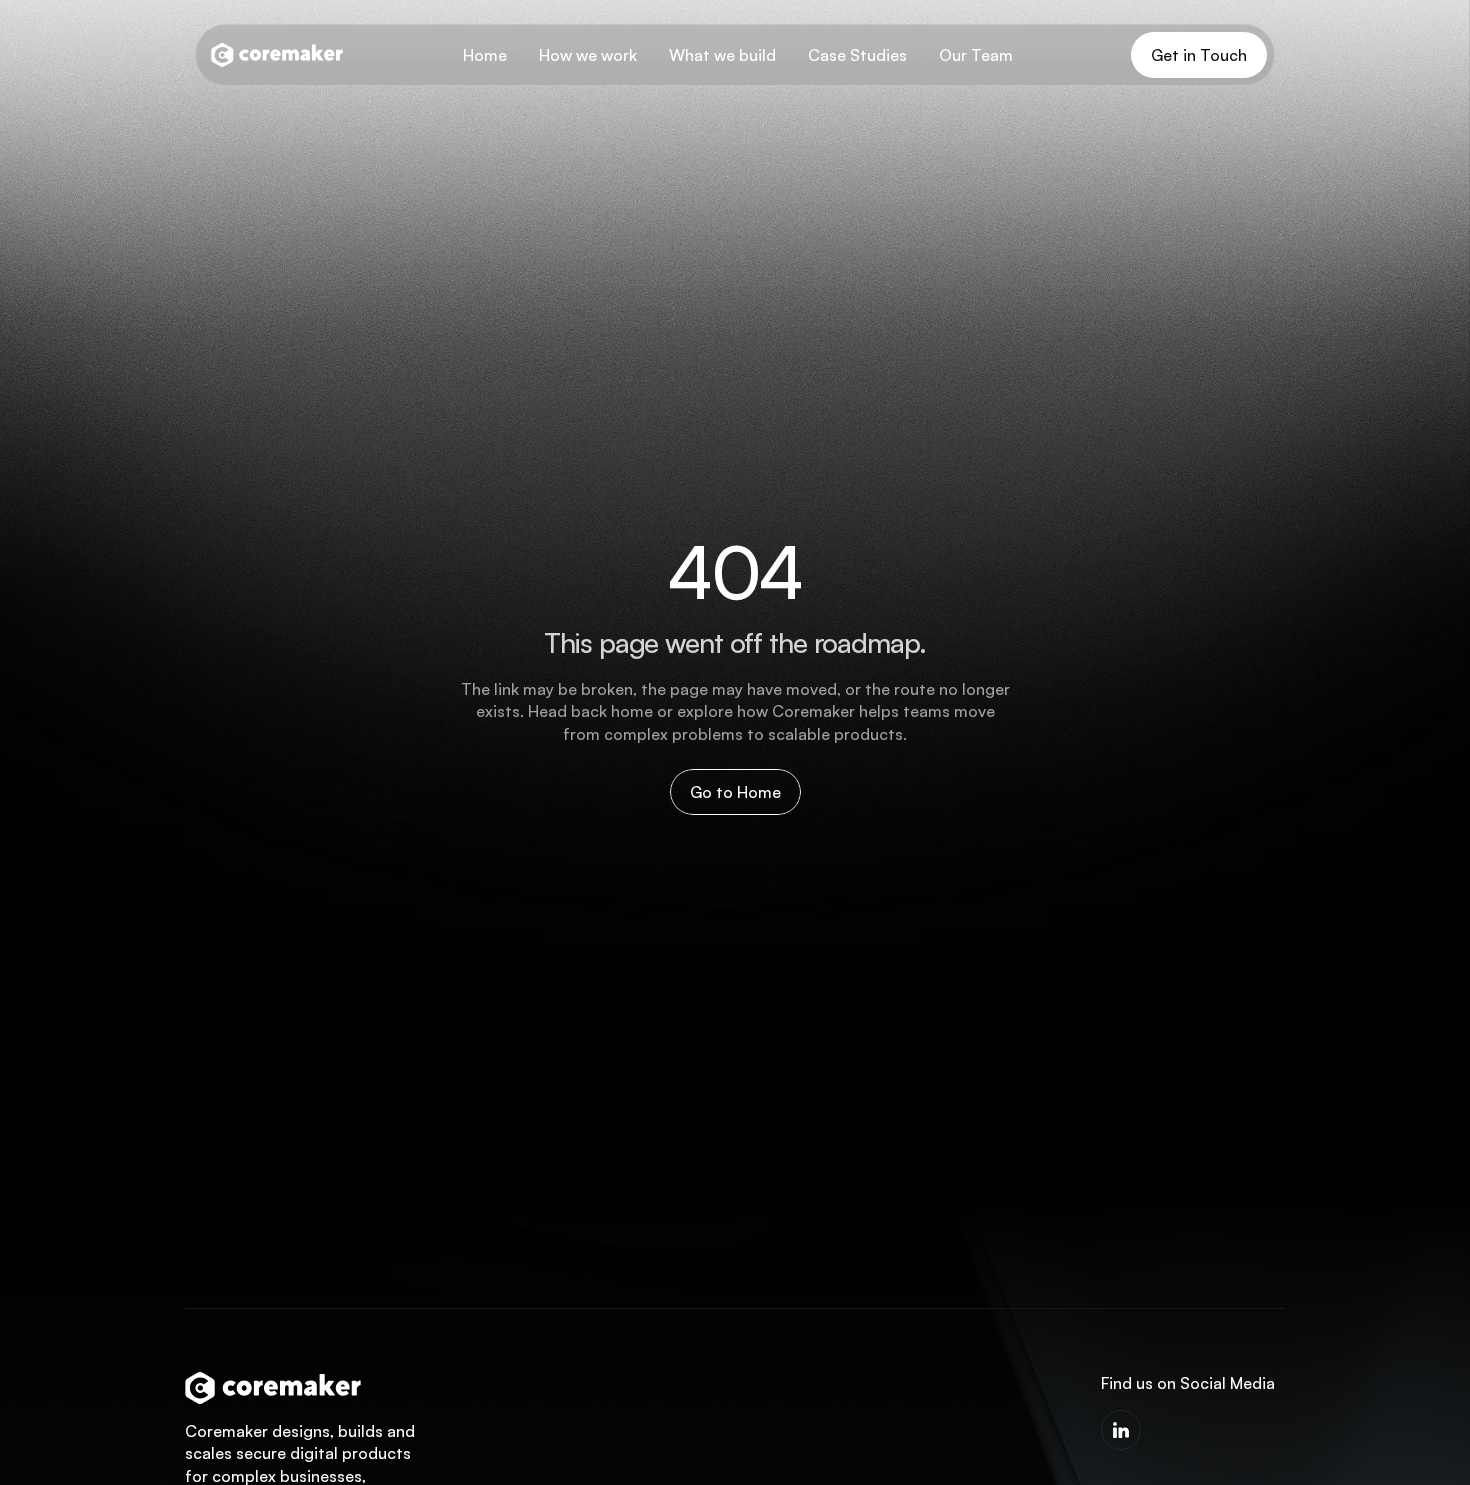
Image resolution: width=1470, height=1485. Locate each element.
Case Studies (857, 55)
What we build (722, 55)
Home (485, 55)
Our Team (976, 55)
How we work (588, 55)
